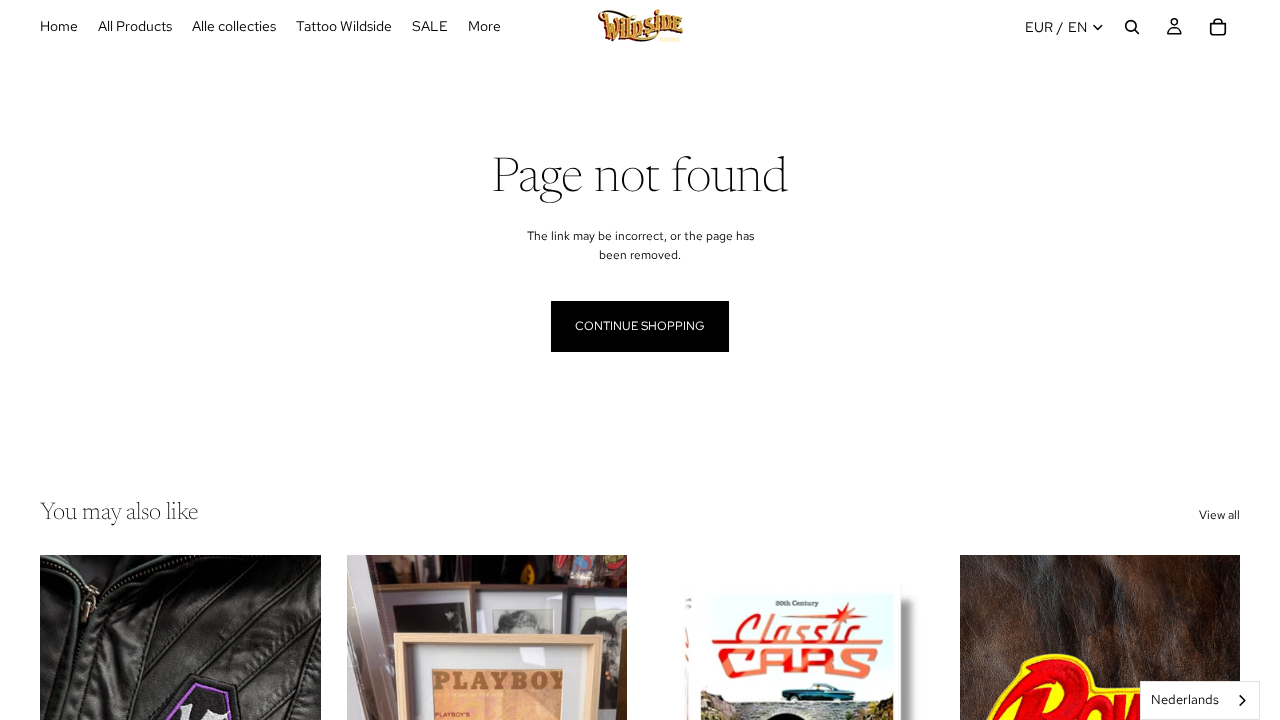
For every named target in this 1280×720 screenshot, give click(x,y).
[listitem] (484, 27)
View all (1219, 515)
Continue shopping (640, 326)
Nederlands (1185, 699)
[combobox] (1200, 700)
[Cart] (1218, 27)
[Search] (1132, 27)
